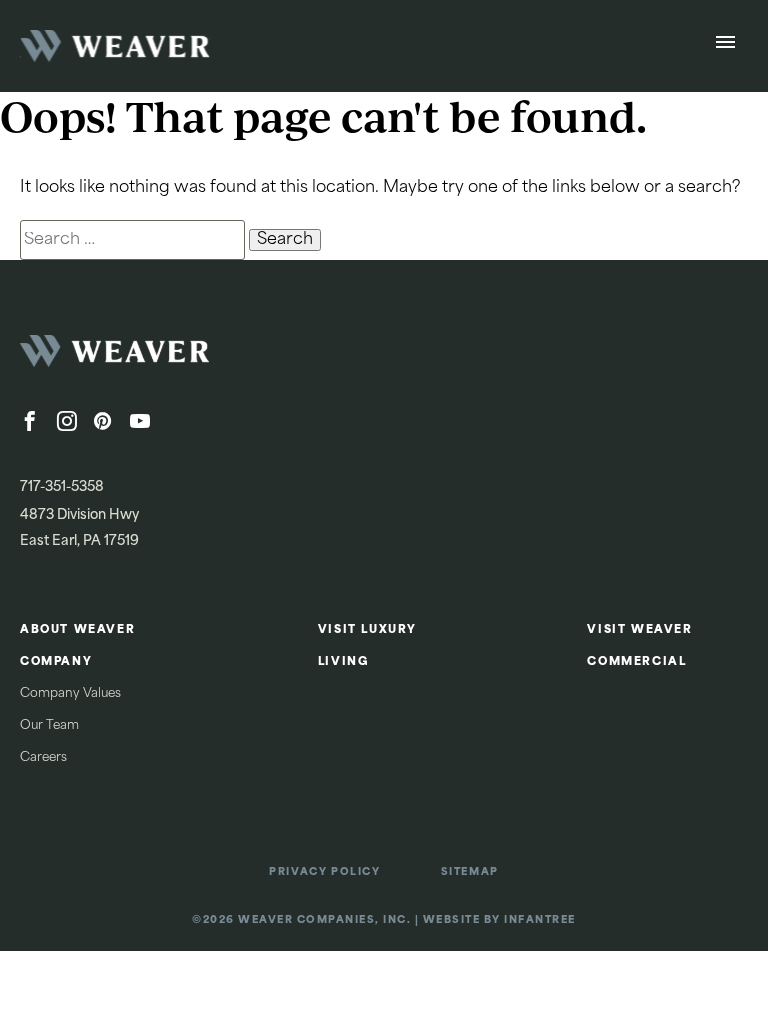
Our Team (49, 726)
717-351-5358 (62, 487)
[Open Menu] (725, 46)
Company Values (70, 694)
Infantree (540, 920)
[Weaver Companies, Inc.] (170, 357)
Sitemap (470, 872)
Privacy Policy (324, 872)
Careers (43, 758)
